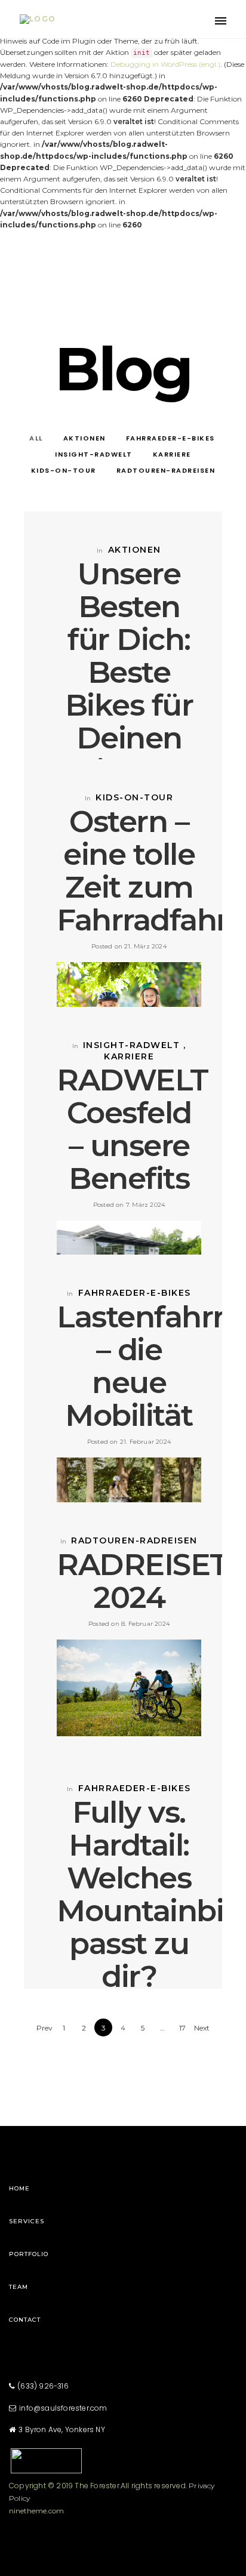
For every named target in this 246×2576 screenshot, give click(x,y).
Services (27, 2221)
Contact (25, 2320)
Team (19, 2287)
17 (182, 2028)
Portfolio (29, 2254)
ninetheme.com (36, 2511)
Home (19, 2188)
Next (202, 2028)
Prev (44, 2028)
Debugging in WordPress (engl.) (165, 64)
